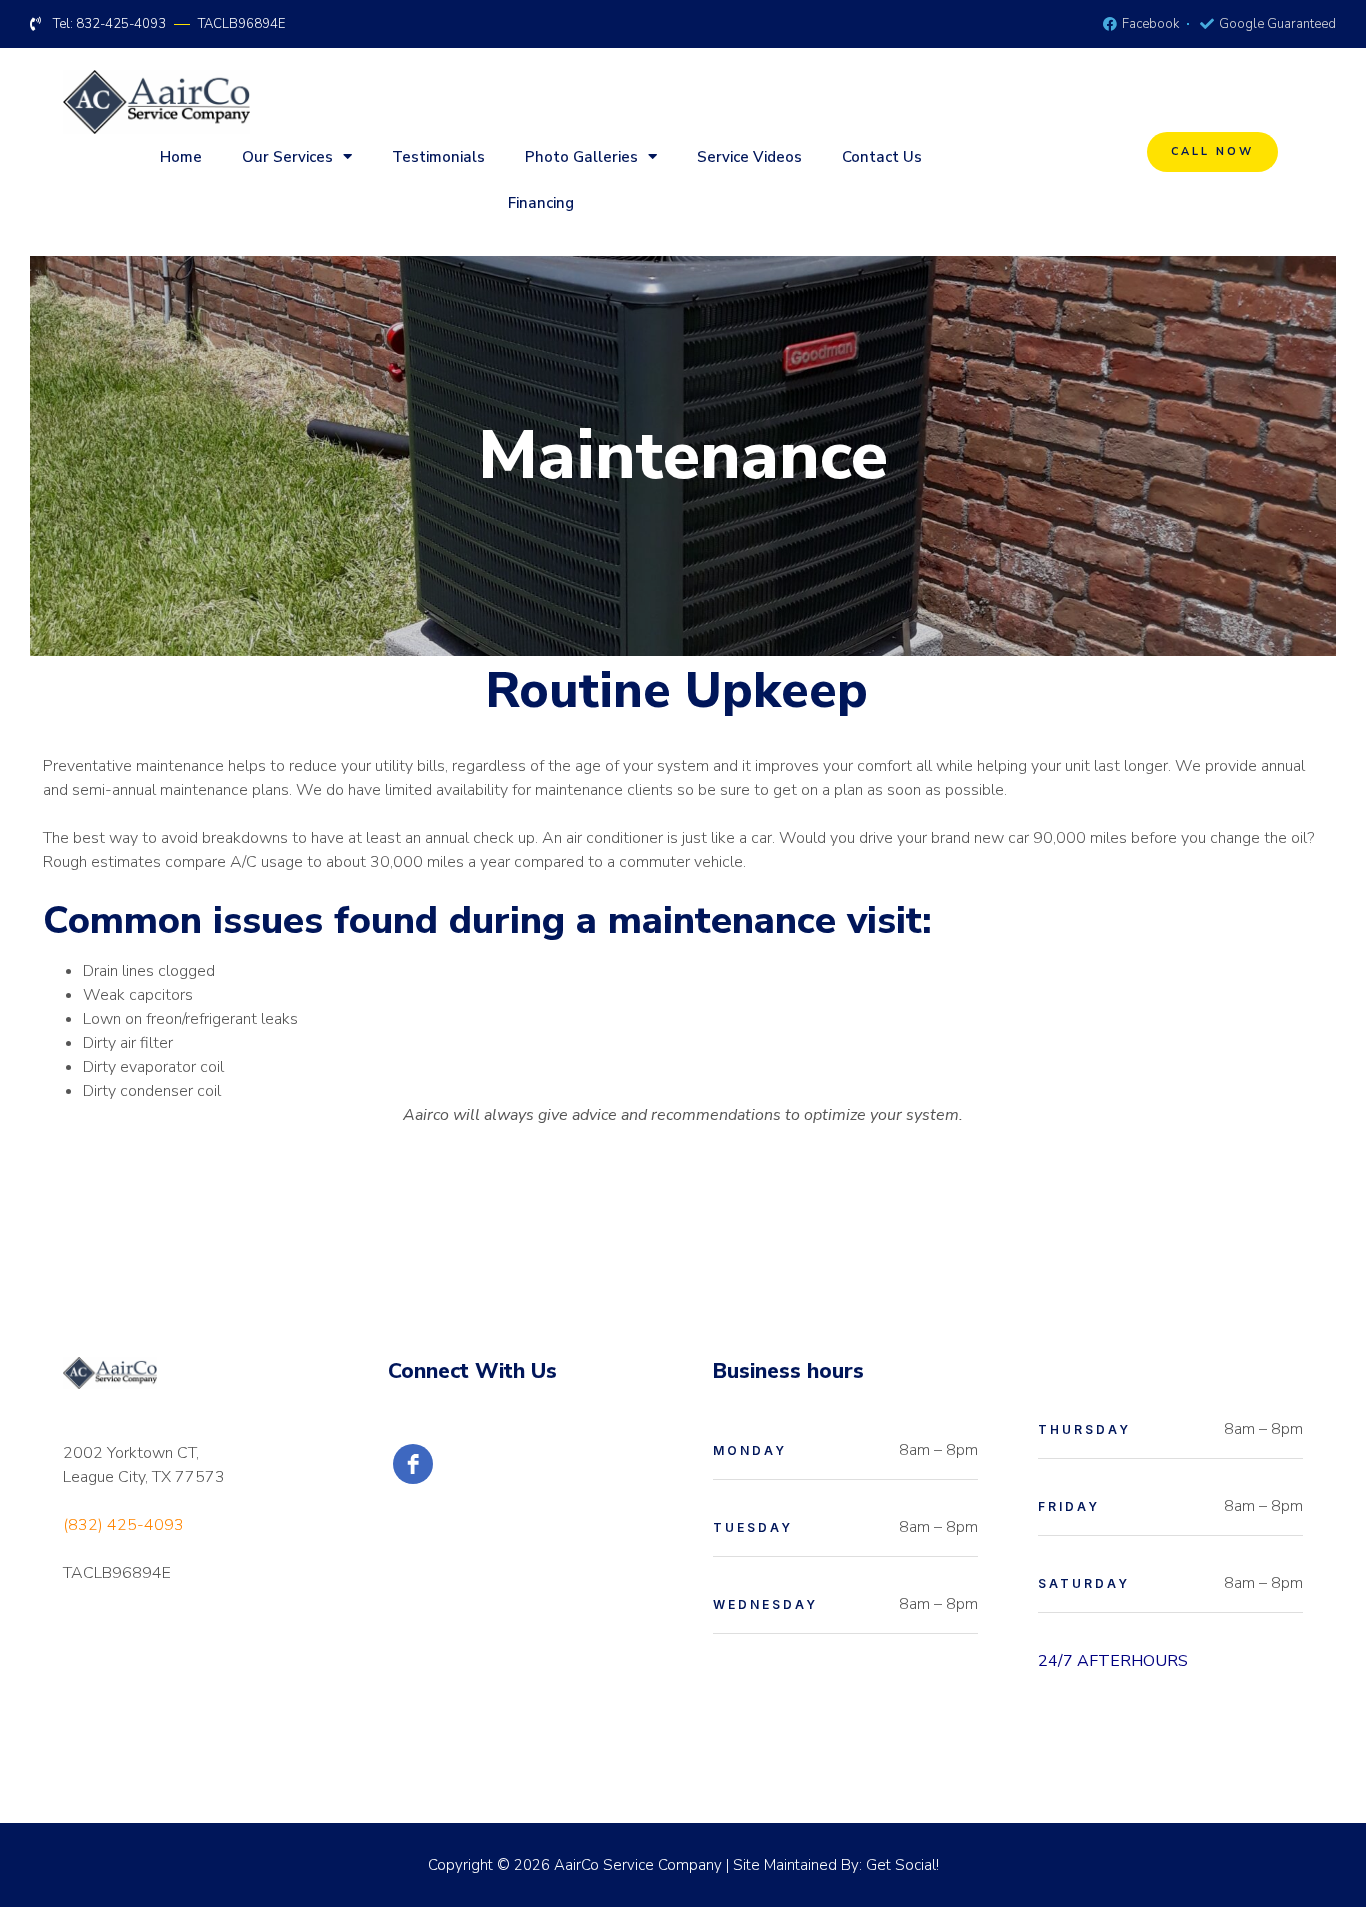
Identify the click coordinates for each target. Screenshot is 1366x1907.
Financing (541, 203)
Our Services (287, 157)
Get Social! (902, 1865)
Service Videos (749, 157)
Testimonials (438, 157)
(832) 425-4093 (123, 1525)
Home (181, 157)
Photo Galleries (581, 157)
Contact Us (882, 157)
